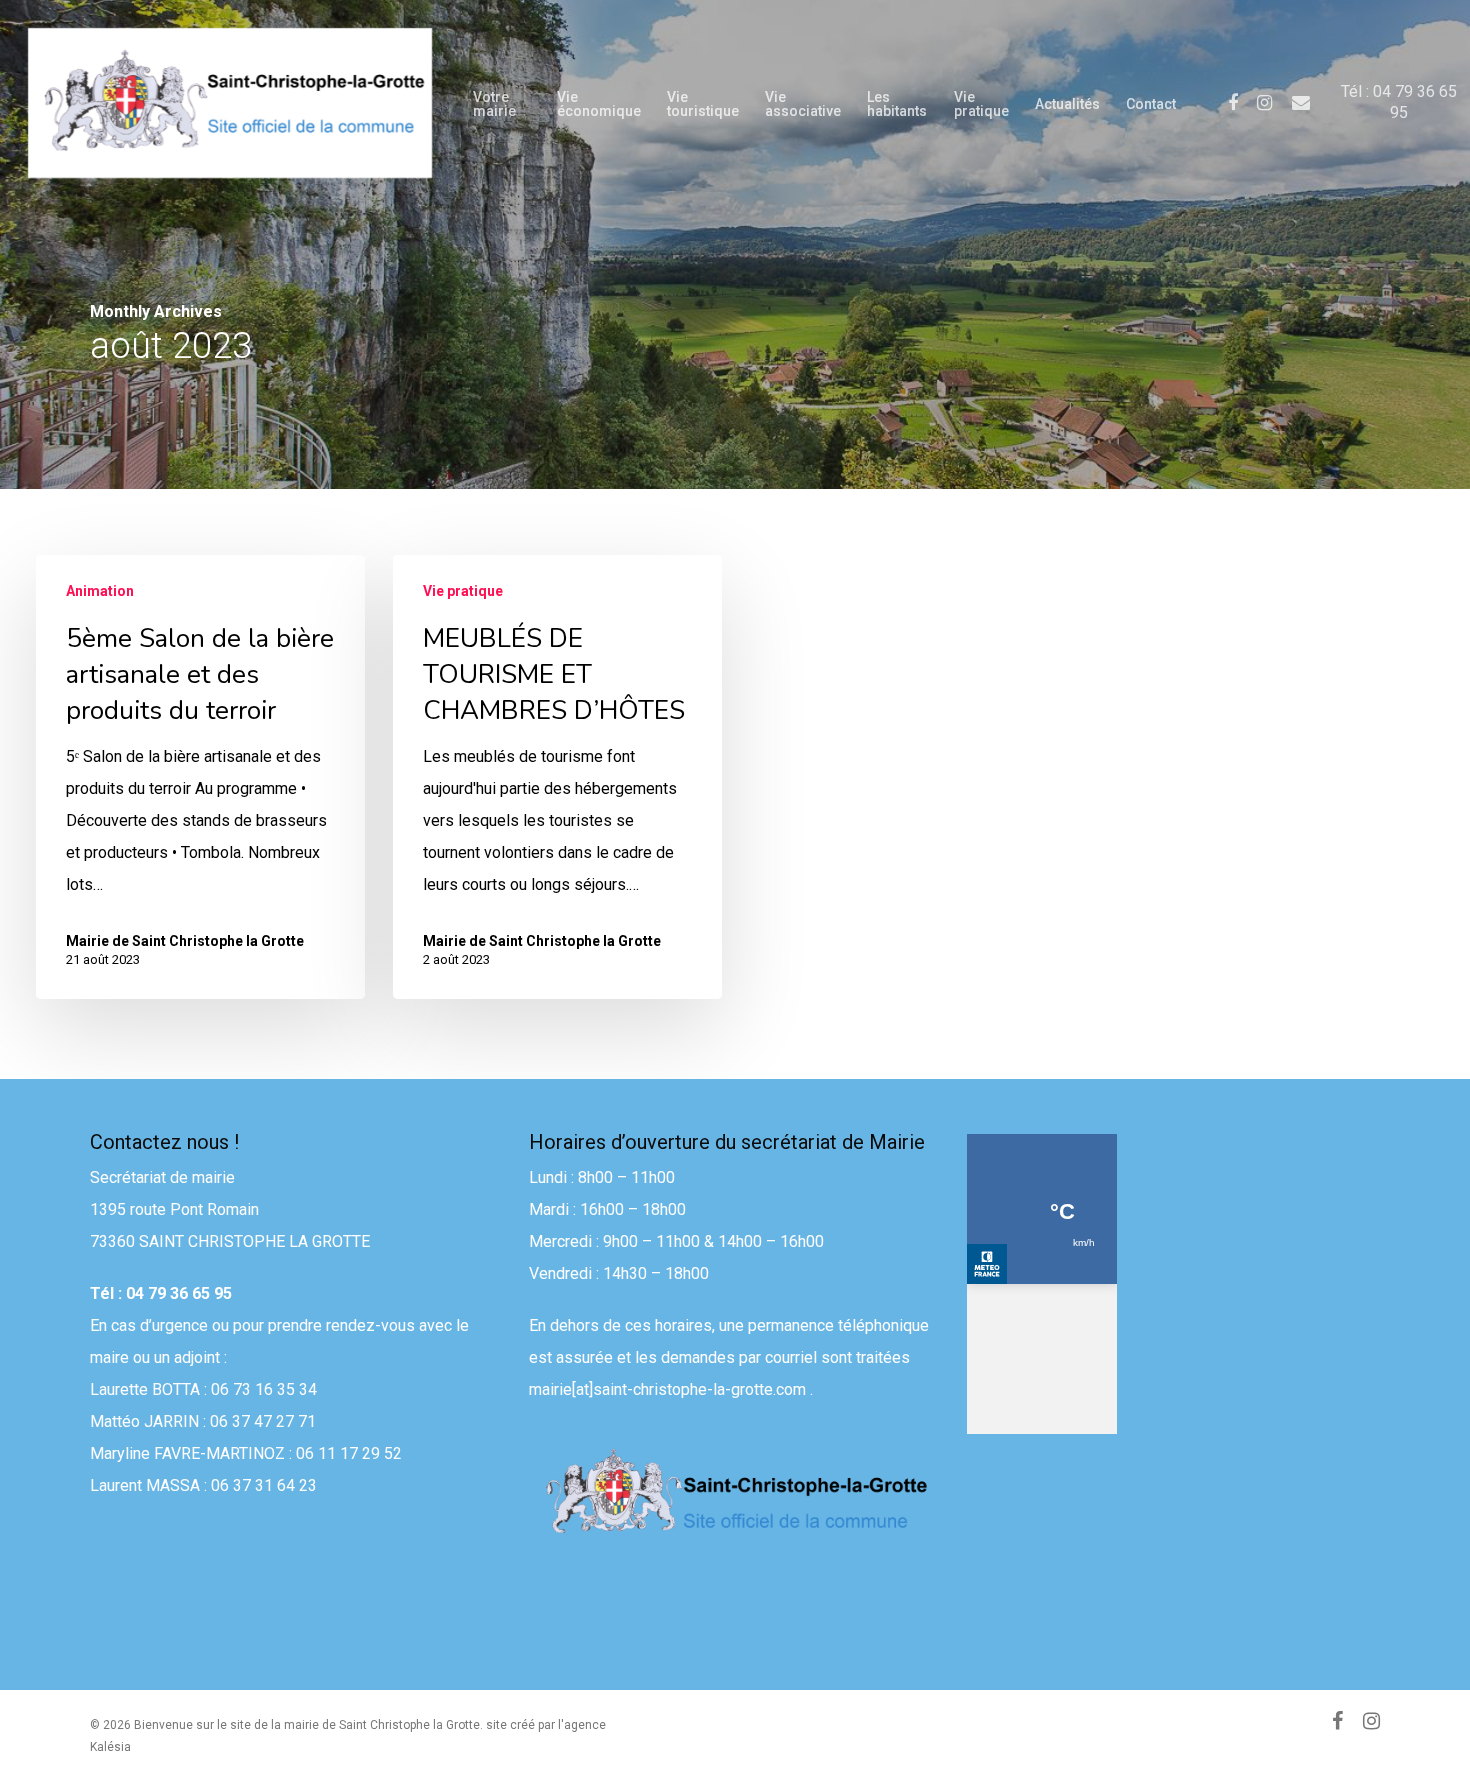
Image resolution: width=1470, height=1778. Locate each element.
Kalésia (110, 1747)
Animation (100, 591)
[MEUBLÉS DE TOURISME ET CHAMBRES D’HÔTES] (557, 777)
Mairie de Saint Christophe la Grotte (185, 941)
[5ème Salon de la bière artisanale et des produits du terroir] (200, 777)
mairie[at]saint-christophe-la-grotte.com (667, 1389)
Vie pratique (463, 591)
